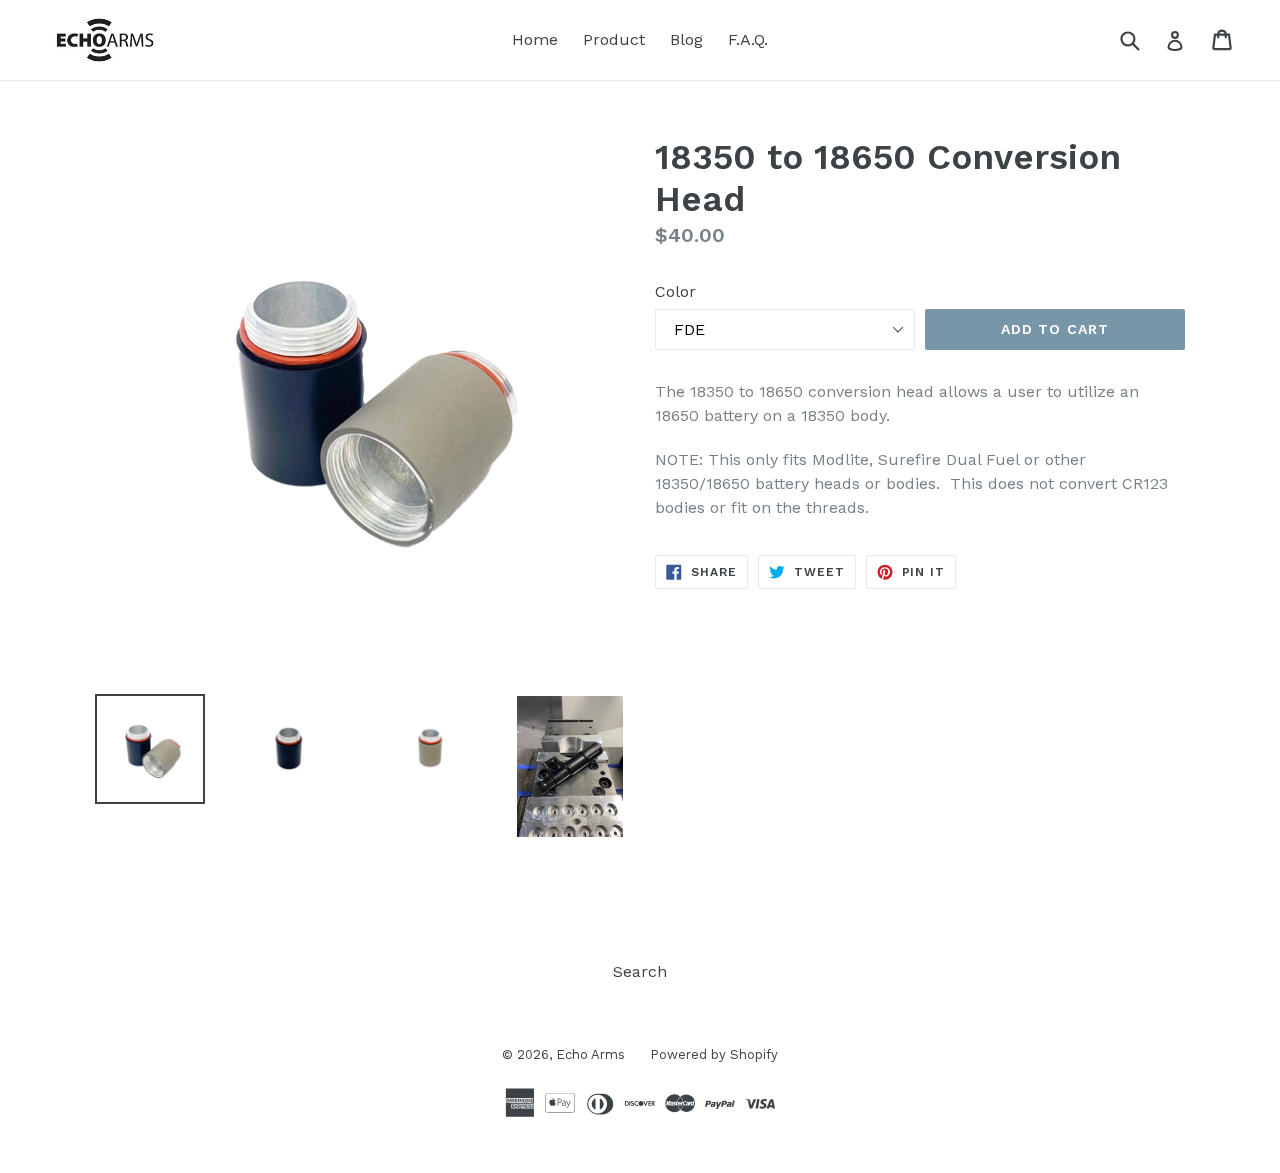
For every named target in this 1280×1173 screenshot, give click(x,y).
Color (675, 291)
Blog (686, 39)
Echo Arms (590, 1054)
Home (535, 39)
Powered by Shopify (714, 1054)
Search (640, 971)
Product (614, 39)
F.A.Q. (748, 39)
